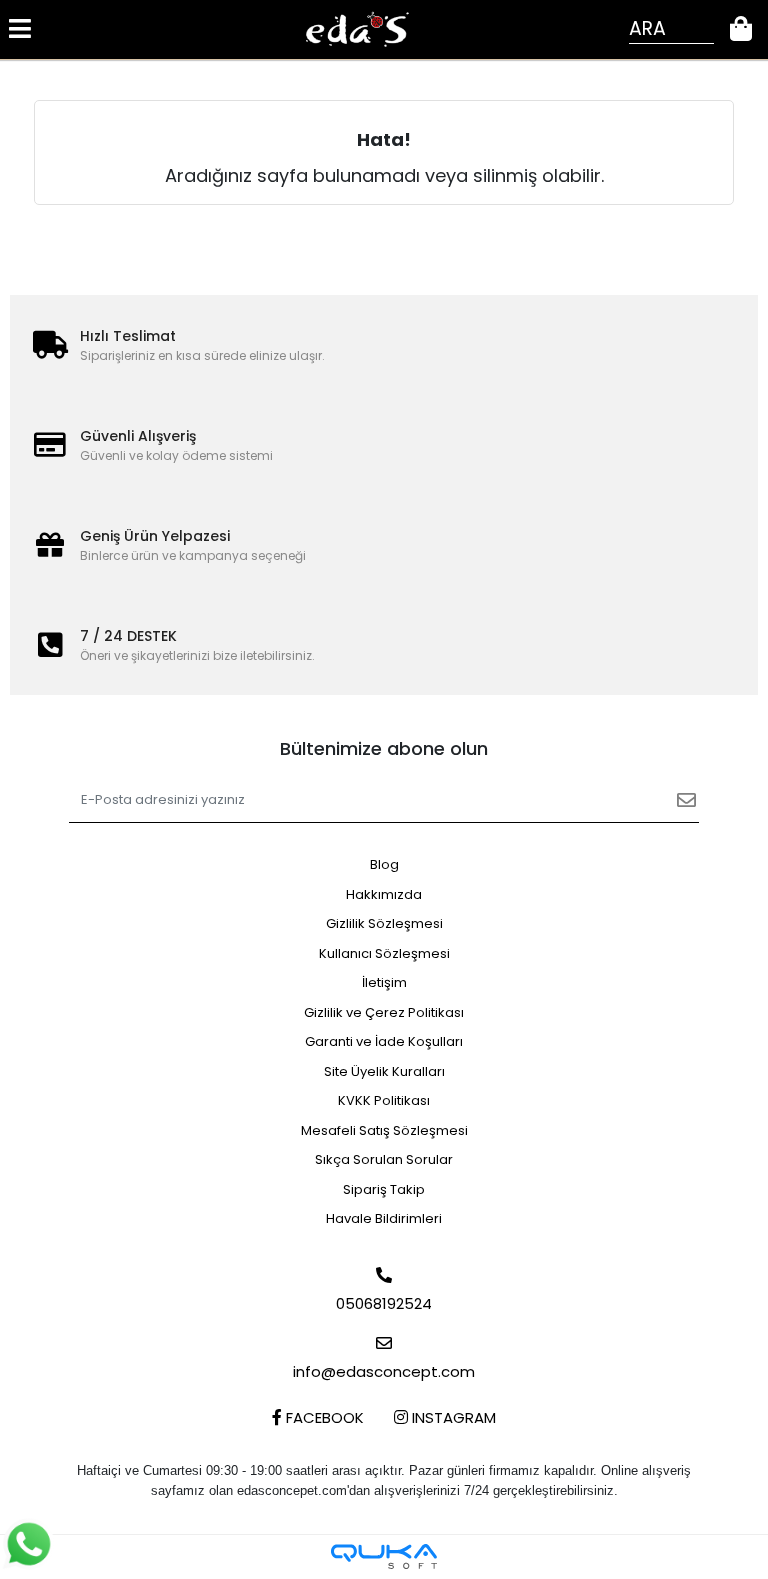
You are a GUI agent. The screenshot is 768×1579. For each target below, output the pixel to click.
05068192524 (384, 1303)
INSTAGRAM (452, 1417)
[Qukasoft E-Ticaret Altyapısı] (384, 1556)
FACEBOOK (323, 1417)
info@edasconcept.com (384, 1371)
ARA (647, 28)
